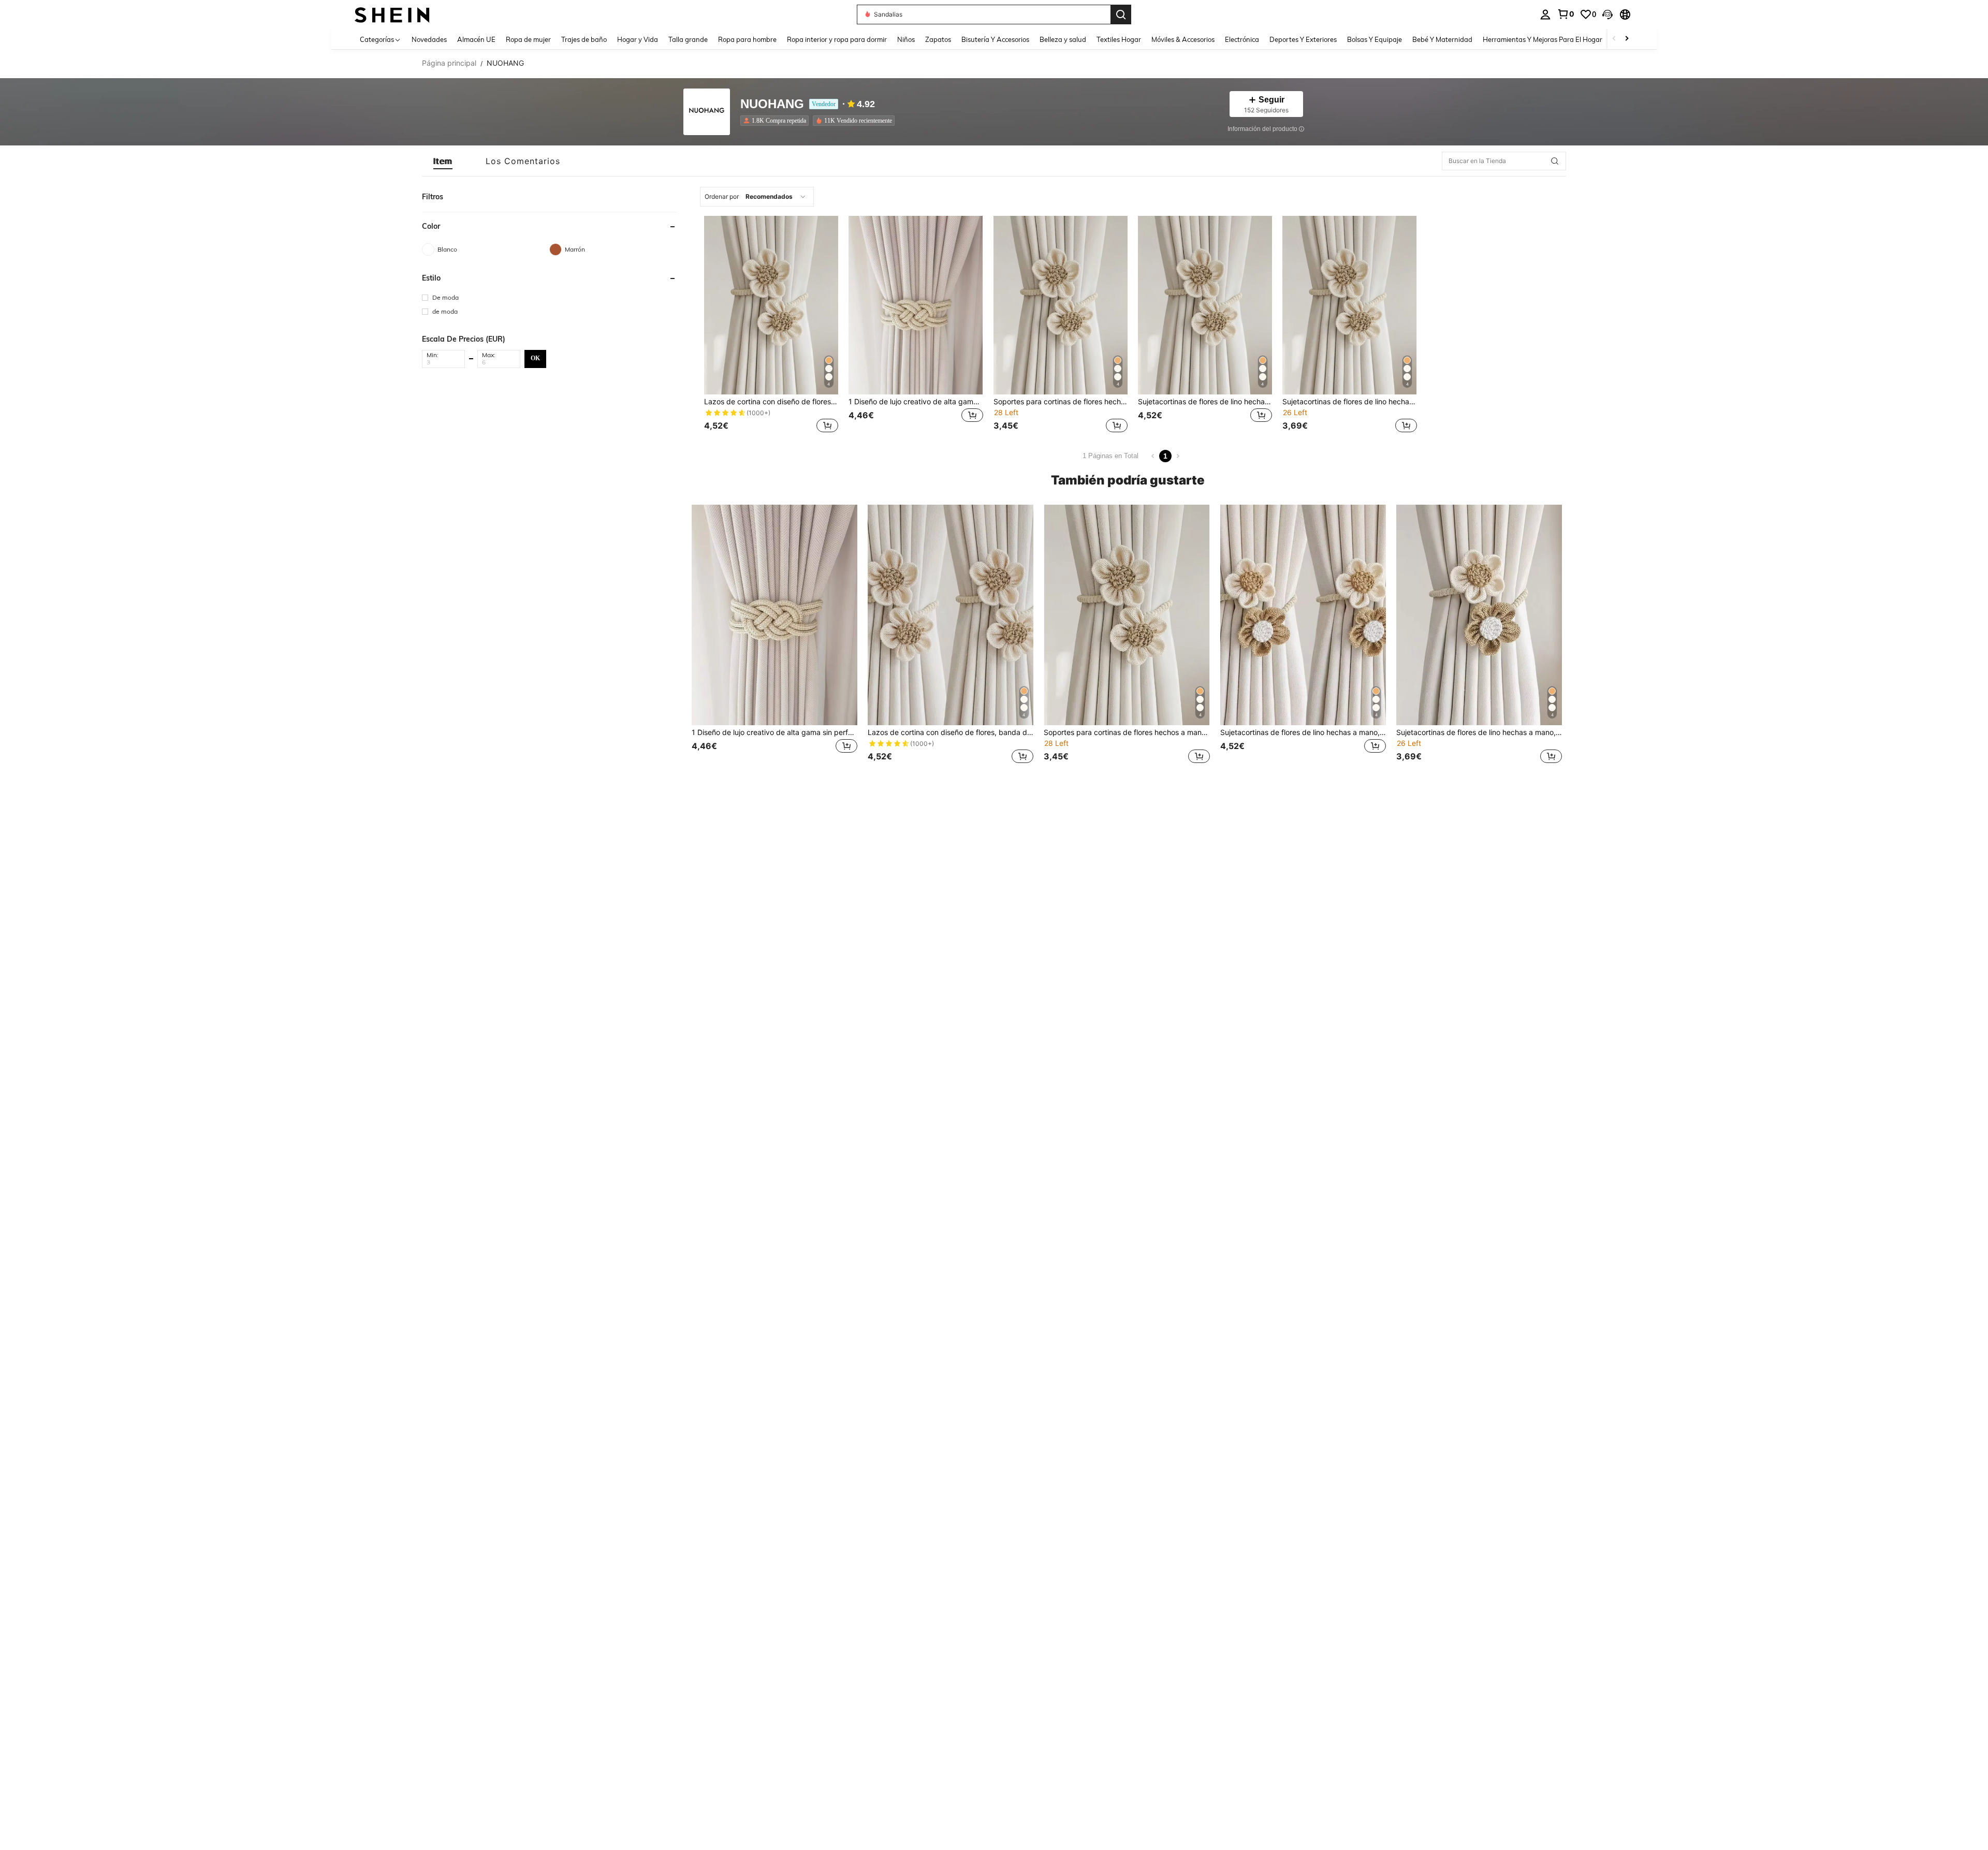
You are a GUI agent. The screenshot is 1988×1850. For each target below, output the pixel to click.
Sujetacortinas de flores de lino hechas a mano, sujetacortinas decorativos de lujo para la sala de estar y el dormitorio (1205, 402)
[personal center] (1545, 14)
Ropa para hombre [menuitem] (747, 39)
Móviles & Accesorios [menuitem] (1183, 39)
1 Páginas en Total (1110, 456)
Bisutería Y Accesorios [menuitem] (995, 39)
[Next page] (1178, 456)
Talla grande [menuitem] (688, 39)
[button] (1607, 14)
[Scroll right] (1627, 39)
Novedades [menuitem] (429, 39)
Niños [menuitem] (906, 39)
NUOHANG (772, 104)
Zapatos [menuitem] (938, 39)
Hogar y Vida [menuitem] (638, 39)
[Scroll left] (1614, 39)
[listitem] (777, 121)
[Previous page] (1153, 456)
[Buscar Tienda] (1555, 161)
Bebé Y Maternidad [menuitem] (1442, 39)
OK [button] (535, 358)
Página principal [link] (449, 63)
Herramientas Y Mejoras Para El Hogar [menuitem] (1543, 39)
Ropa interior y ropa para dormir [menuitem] (837, 39)
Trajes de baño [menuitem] (584, 39)
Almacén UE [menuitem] (476, 39)
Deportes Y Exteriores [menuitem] (1303, 39)
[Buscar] (1121, 14)
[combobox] (757, 197)
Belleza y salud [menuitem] (1063, 39)
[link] (1566, 14)
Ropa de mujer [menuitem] (528, 39)
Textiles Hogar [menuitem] (1119, 39)
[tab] (443, 161)
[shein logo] (392, 14)
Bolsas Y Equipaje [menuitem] (1375, 39)
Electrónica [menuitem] (1242, 39)
